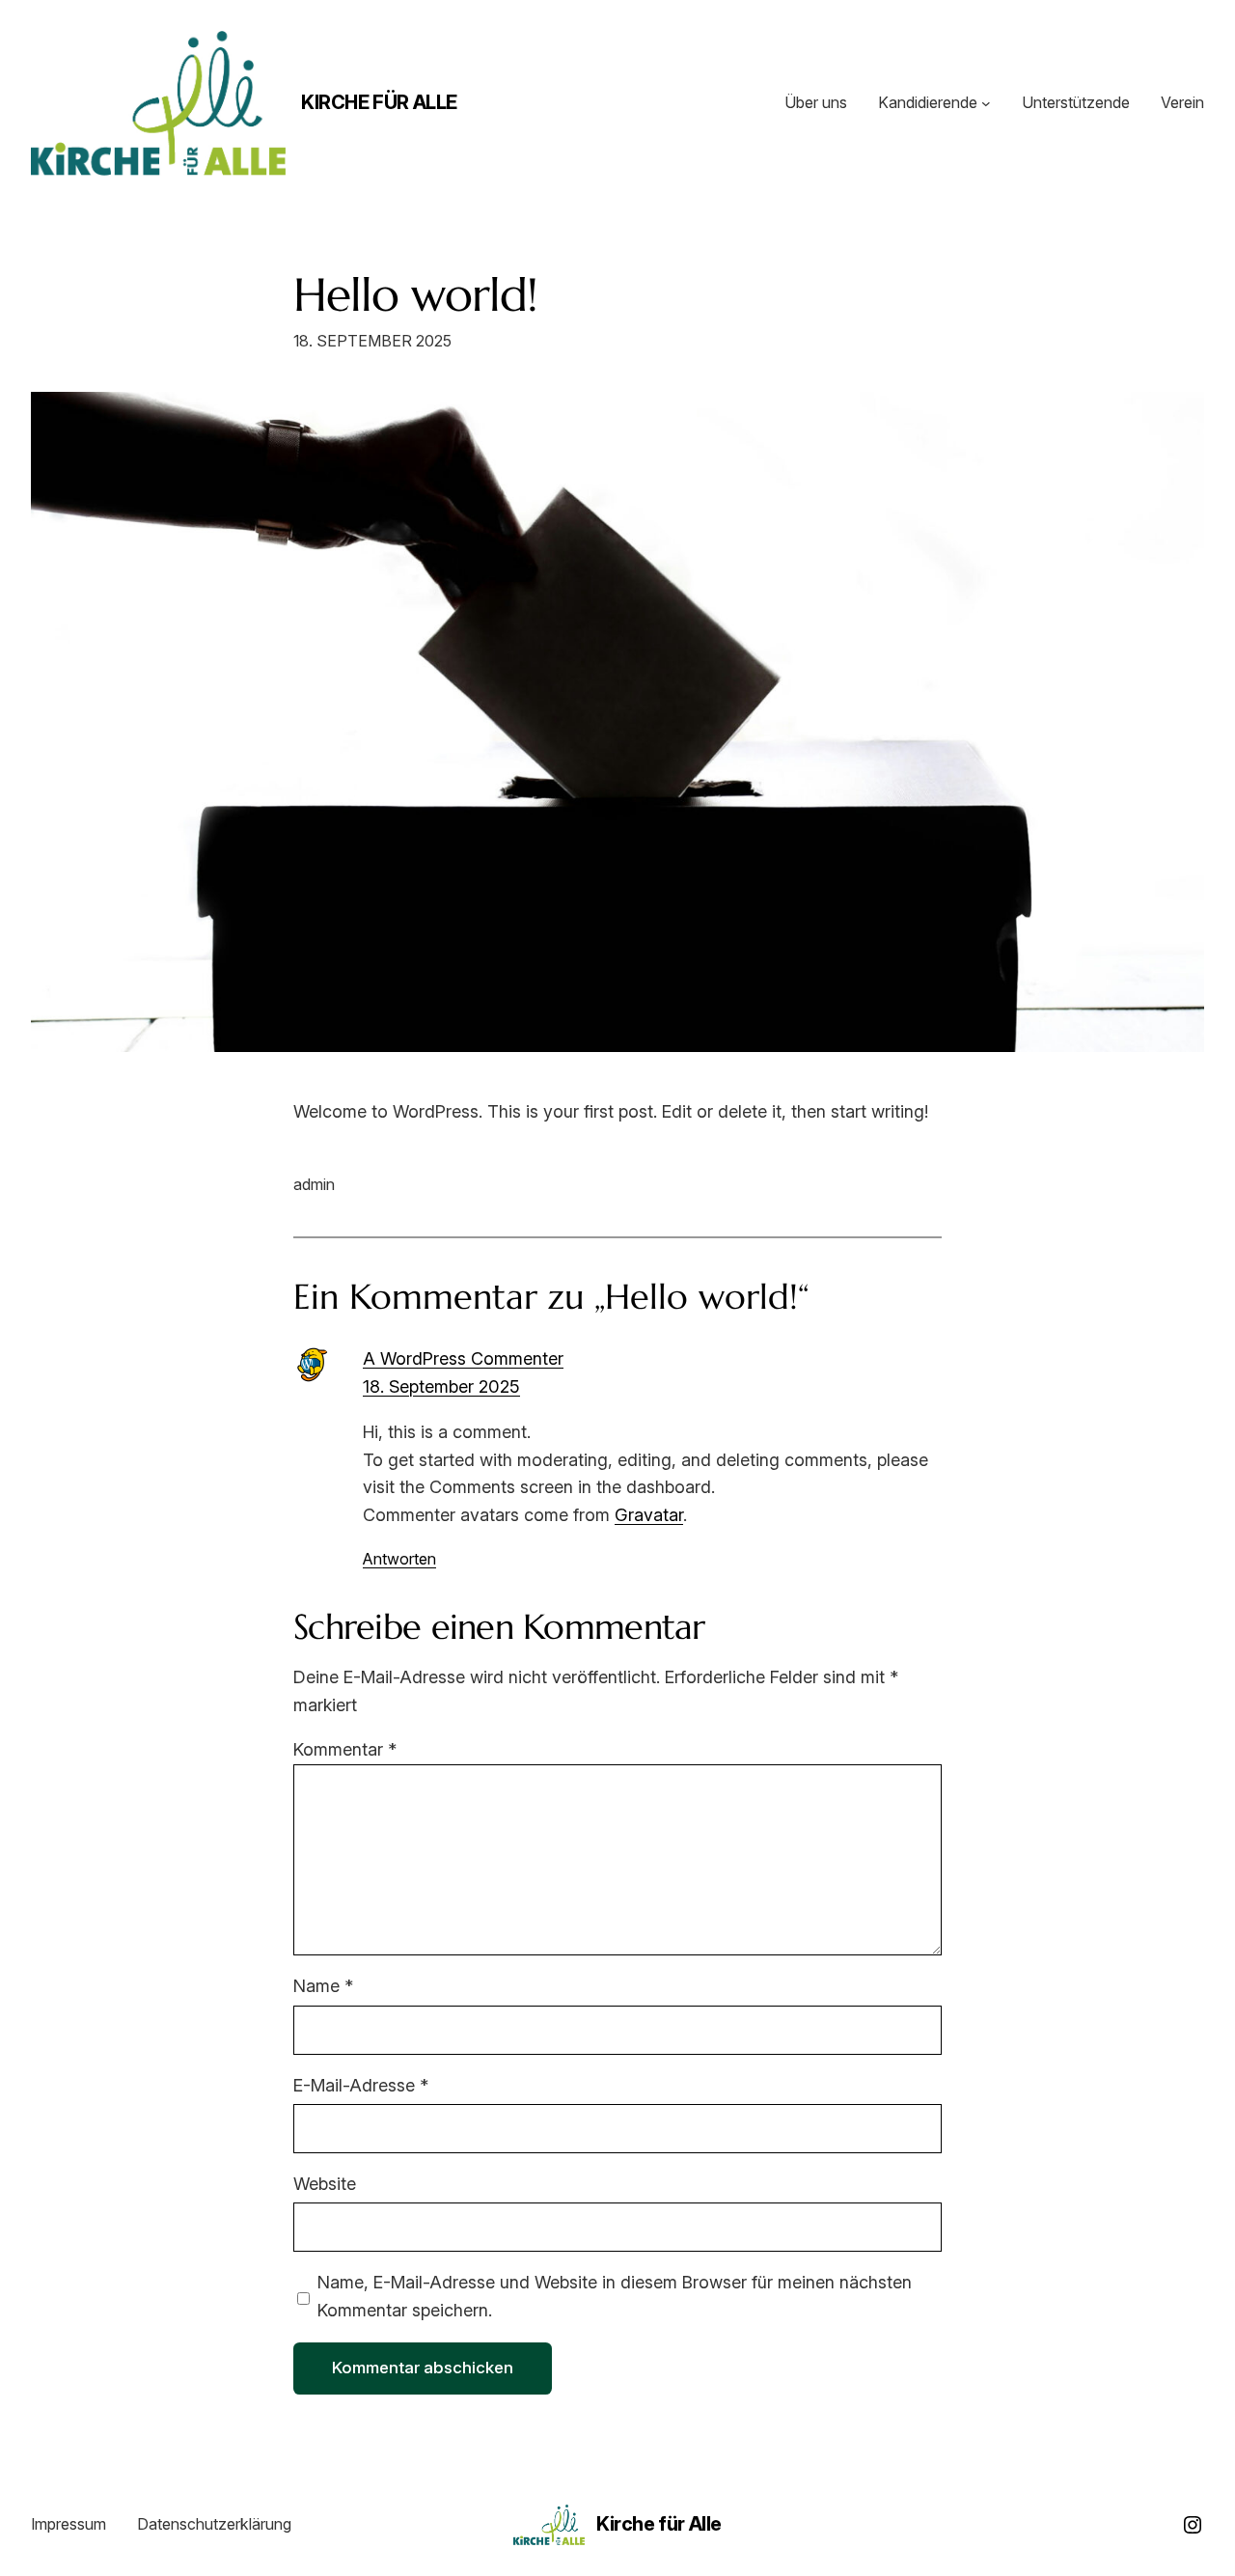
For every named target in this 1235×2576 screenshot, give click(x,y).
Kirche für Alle (379, 102)
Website (325, 2184)
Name (323, 1986)
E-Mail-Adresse (361, 2085)
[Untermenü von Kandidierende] (986, 103)
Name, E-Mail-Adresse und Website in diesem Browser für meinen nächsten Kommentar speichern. (615, 2296)
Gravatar (649, 1515)
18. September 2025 (441, 1386)
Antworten (399, 1559)
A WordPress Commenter (463, 1358)
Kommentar (345, 1749)
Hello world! (415, 295)
